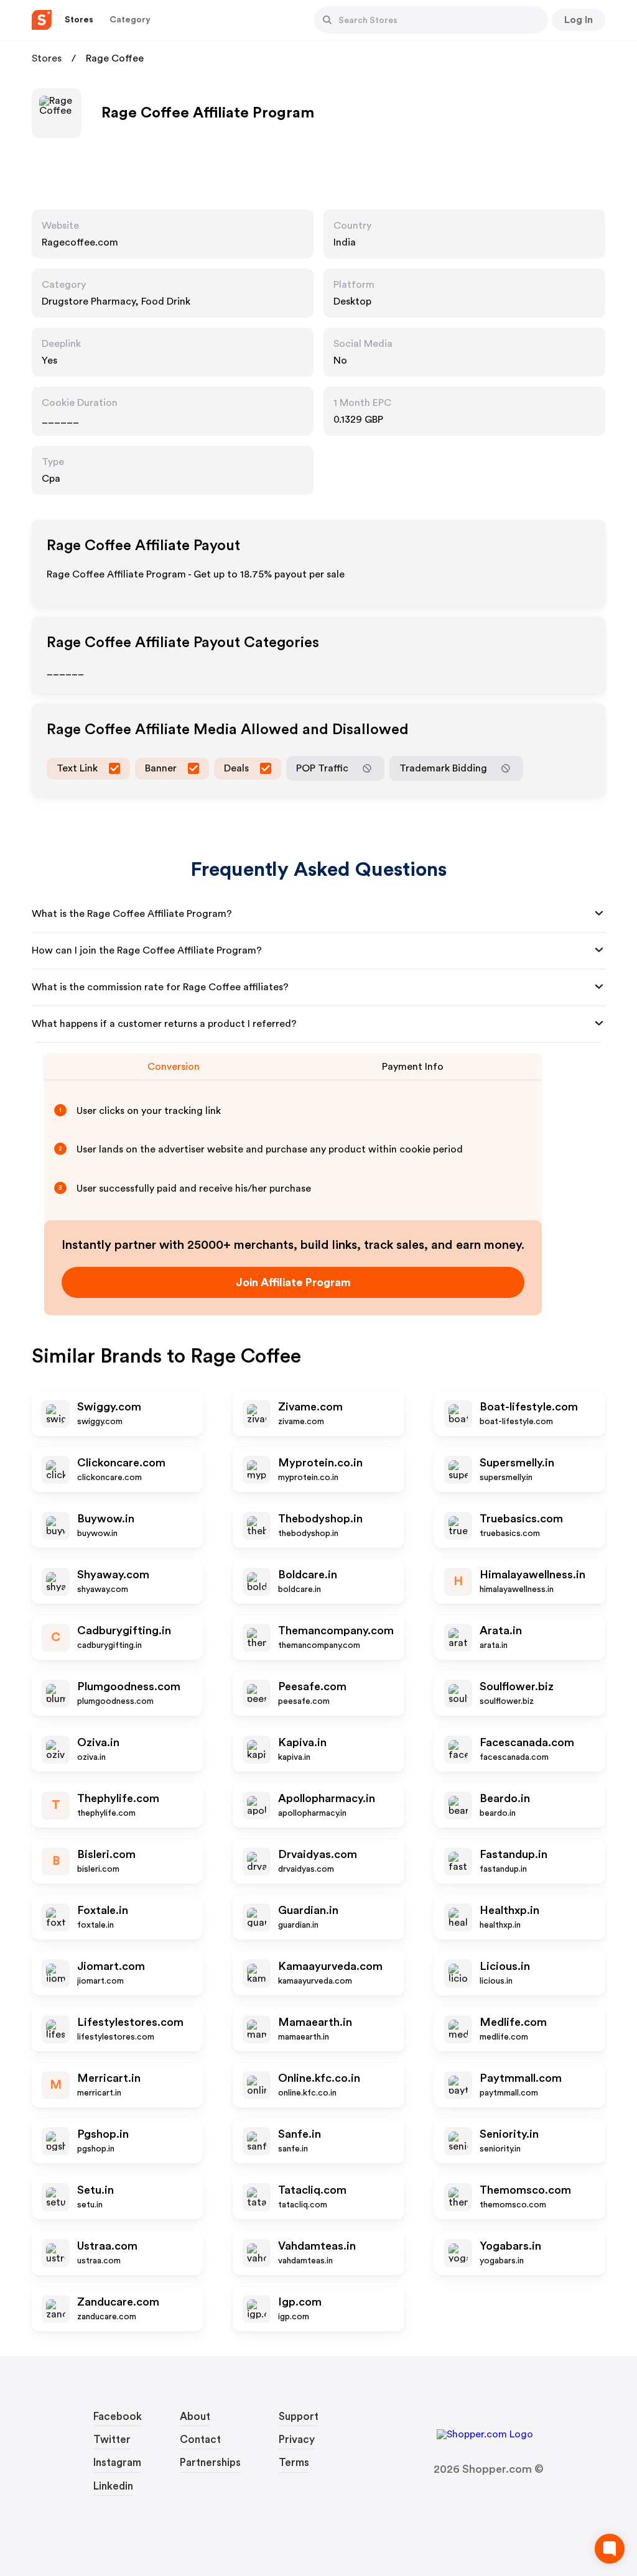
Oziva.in (98, 1742)
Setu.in (95, 2190)
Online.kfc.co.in (319, 2078)
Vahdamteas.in (317, 2246)
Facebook (118, 2417)
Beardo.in (505, 1798)
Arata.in (501, 1631)
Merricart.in (109, 2078)
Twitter (112, 2440)
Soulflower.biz (517, 1686)
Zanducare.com (118, 2302)
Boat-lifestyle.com (529, 1407)
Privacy (297, 2440)
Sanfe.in (300, 2134)
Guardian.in (308, 1910)
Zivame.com (310, 1407)
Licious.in (505, 1966)
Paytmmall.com (521, 2078)
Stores (47, 58)
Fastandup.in (514, 1854)
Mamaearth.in (315, 2022)
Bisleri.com (106, 1854)
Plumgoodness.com (129, 1686)
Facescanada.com (527, 1742)
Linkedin (113, 2486)
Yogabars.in (510, 2246)
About (195, 2417)
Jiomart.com (111, 1966)
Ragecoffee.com (80, 242)
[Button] (327, 20)
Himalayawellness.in (532, 1575)
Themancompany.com (336, 1631)
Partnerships (210, 2463)
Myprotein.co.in (320, 1463)
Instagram (117, 2463)
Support (299, 2417)
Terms (294, 2463)
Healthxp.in (509, 1910)
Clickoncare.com (121, 1463)
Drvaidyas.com (318, 1854)
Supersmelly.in (517, 1463)
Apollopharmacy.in (327, 1798)
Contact (200, 2440)
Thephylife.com (118, 1798)
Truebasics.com (521, 1519)
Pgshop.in (103, 2134)
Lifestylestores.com (130, 2022)
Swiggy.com (109, 1407)
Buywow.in (106, 1519)
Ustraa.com (107, 2246)
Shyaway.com (113, 1575)
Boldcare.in (308, 1575)
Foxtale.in (103, 1910)
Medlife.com (513, 2022)
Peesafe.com (312, 1686)
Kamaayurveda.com (330, 1966)
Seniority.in (509, 2134)
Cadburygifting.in (124, 1631)
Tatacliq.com (312, 2190)
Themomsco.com (525, 2190)
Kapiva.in (302, 1742)
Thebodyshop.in (320, 1519)
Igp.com (300, 2302)
